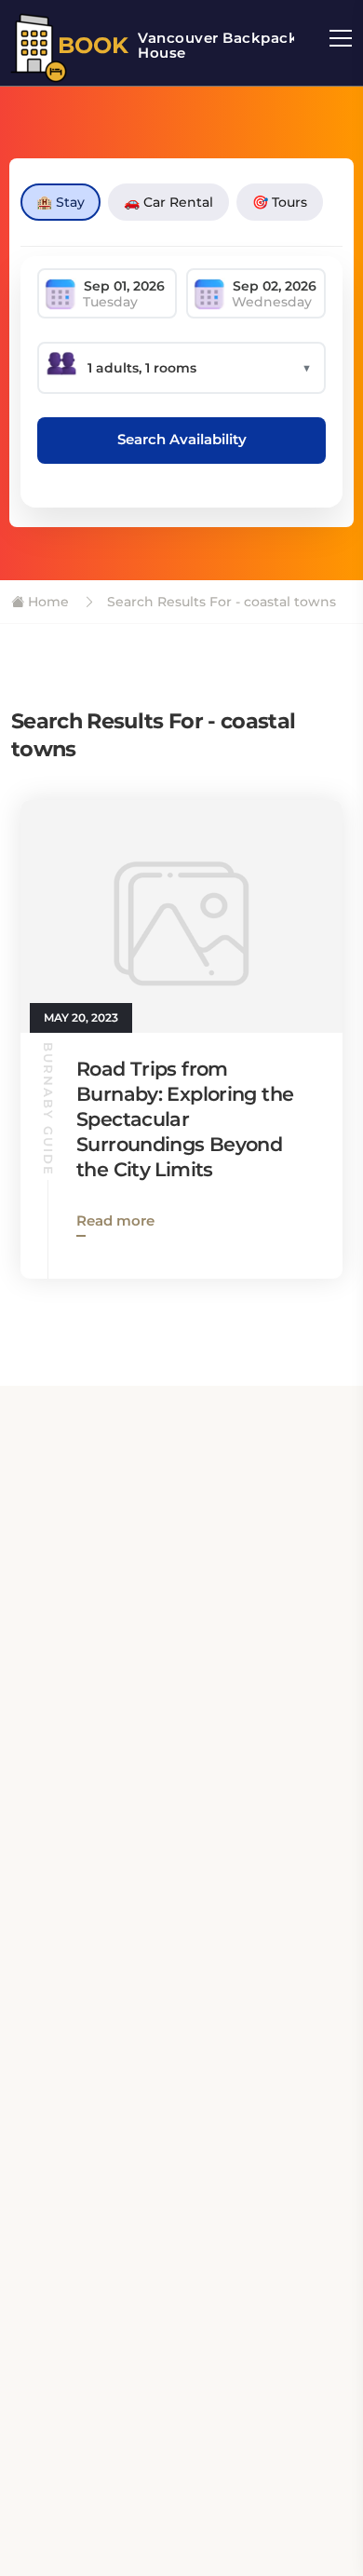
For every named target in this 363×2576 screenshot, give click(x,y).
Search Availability (182, 439)
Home (47, 602)
